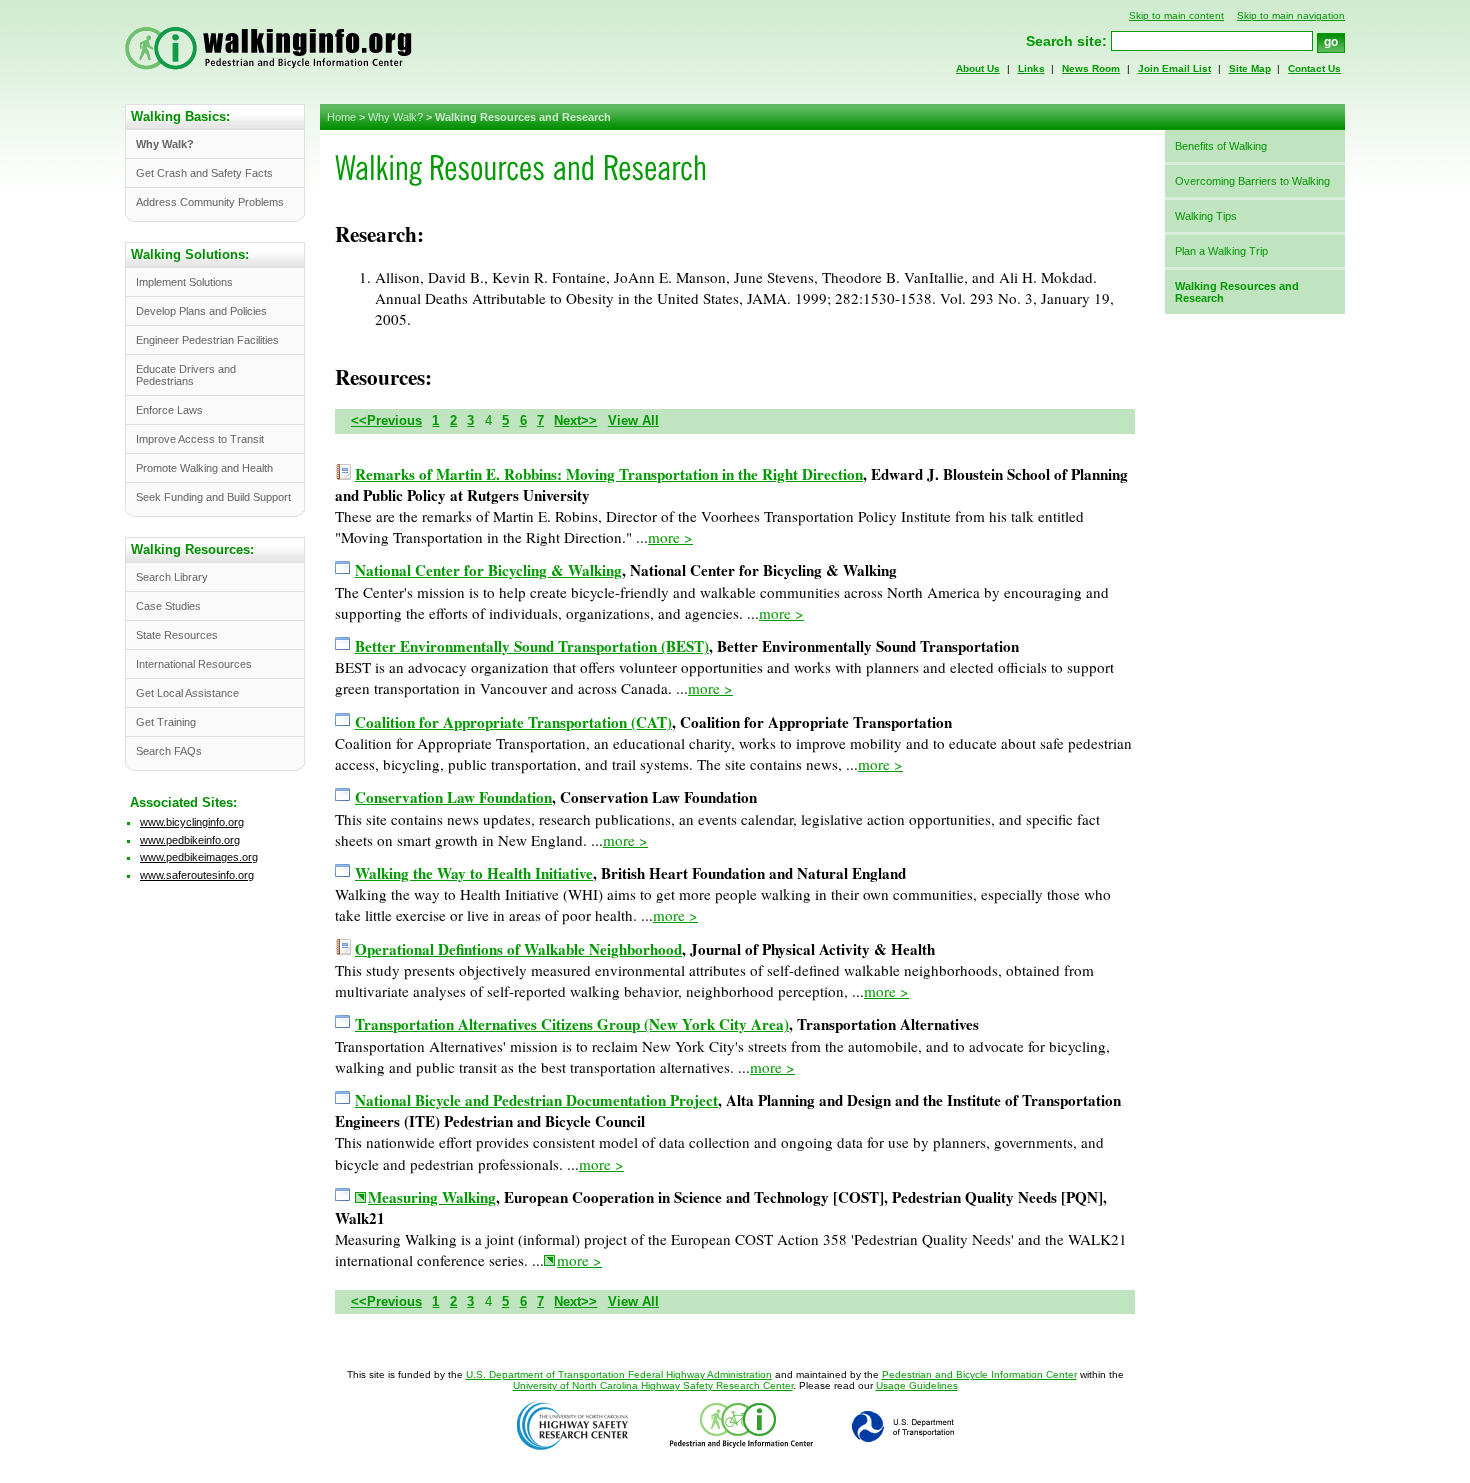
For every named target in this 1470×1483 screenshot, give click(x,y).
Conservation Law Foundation (453, 797)
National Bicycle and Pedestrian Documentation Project (536, 1100)
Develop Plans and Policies (201, 311)
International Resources (194, 664)
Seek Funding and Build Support (213, 497)
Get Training (166, 722)
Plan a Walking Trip (1221, 251)
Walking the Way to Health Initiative (474, 873)
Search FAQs (169, 751)
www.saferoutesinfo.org (197, 875)
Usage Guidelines (917, 1385)
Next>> (575, 420)
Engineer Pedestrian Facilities (207, 340)
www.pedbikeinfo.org (190, 840)
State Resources (177, 635)
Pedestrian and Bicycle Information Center (979, 1374)
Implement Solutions (184, 282)
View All (633, 420)
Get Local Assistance (187, 693)
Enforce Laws (169, 410)
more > (670, 537)
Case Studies (168, 606)
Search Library (172, 577)
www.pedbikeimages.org (199, 857)
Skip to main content (1176, 15)
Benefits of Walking (1221, 146)
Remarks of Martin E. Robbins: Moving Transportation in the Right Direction (609, 474)
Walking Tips (1206, 216)
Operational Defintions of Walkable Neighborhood (518, 949)
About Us (978, 68)
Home (341, 117)
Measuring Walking (432, 1197)
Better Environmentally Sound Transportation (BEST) (532, 646)
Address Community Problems (210, 202)
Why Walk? (395, 117)
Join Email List (1174, 68)
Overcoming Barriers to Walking (1252, 181)
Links (1031, 68)
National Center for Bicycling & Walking (488, 570)
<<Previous (386, 420)
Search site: (1066, 41)
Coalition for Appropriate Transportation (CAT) (513, 722)
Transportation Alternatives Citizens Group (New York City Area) (572, 1024)
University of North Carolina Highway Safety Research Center (653, 1385)
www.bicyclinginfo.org (192, 822)
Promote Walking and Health (204, 468)
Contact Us (1314, 68)
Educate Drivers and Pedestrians (186, 375)
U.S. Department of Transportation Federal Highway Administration (619, 1374)
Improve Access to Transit (200, 439)
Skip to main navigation (1291, 15)
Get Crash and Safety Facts (204, 173)
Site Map (1250, 68)
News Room (1091, 68)
